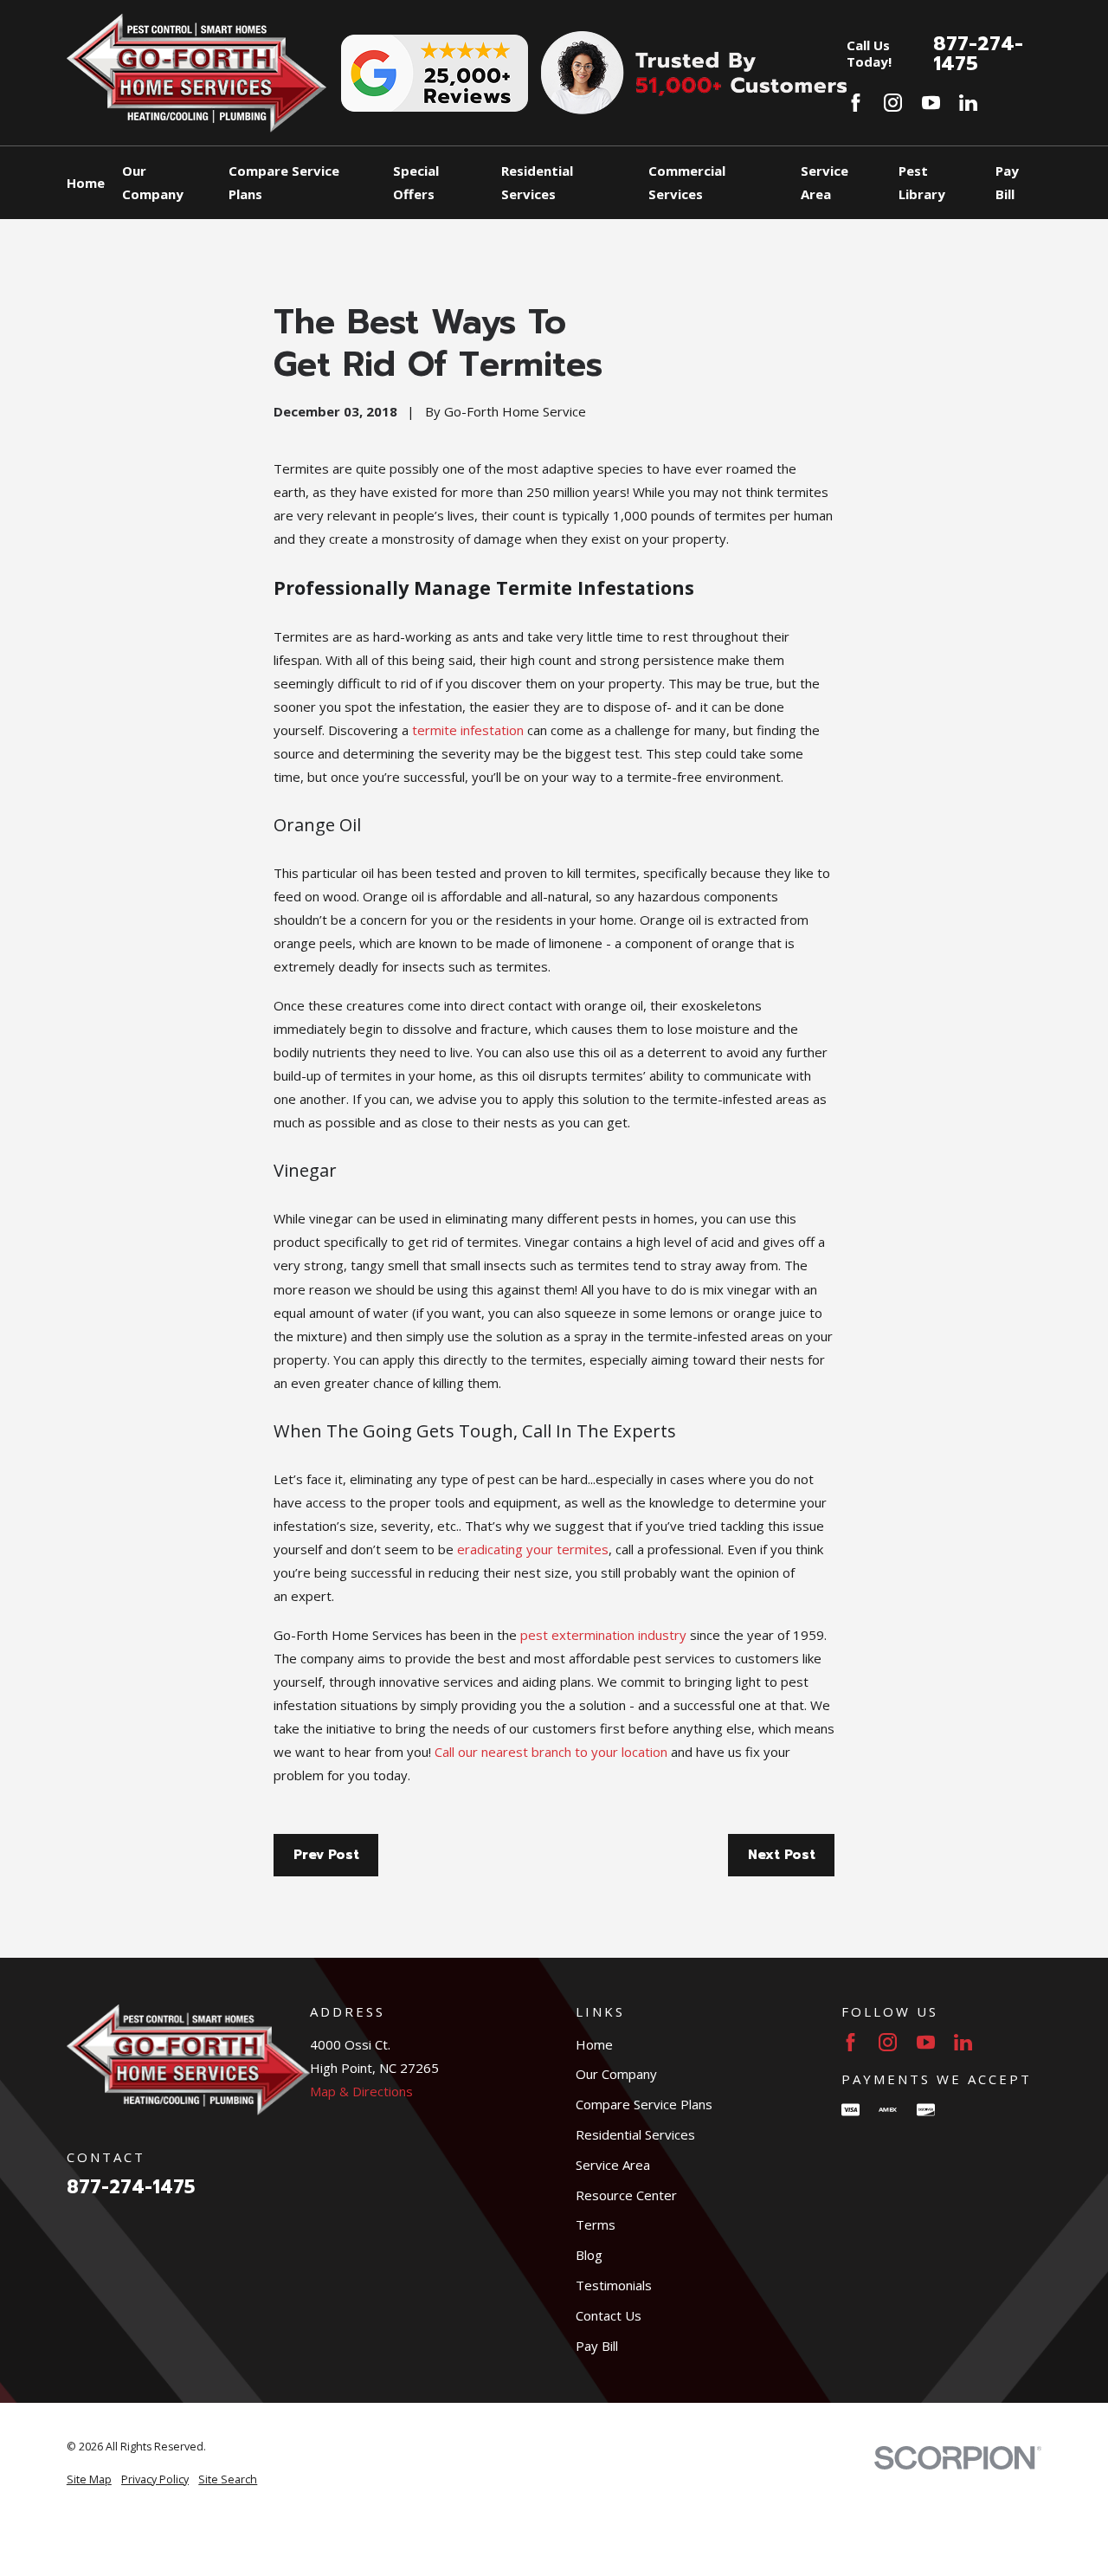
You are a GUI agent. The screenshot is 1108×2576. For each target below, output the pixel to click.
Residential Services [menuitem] (537, 182)
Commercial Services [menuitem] (687, 182)
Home (594, 2044)
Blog (589, 2255)
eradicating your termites (533, 1549)
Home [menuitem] (86, 183)
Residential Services (635, 2134)
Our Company (616, 2074)
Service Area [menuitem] (825, 182)
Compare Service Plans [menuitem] (284, 182)
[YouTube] (931, 103)
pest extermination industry (603, 1635)
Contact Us (609, 2315)
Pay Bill (597, 2346)
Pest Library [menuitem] (922, 182)
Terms (596, 2224)
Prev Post (326, 1855)
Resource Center (626, 2195)
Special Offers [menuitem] (416, 182)
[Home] (196, 73)
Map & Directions (361, 2091)
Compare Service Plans (644, 2104)
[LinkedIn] (968, 103)
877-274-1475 (978, 53)
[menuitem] (89, 2480)
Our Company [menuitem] (153, 182)
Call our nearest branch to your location (551, 1752)
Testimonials (614, 2285)
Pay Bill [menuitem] (1007, 182)
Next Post (782, 1855)
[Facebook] (856, 103)
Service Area (613, 2165)
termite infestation (468, 730)
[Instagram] (893, 103)
